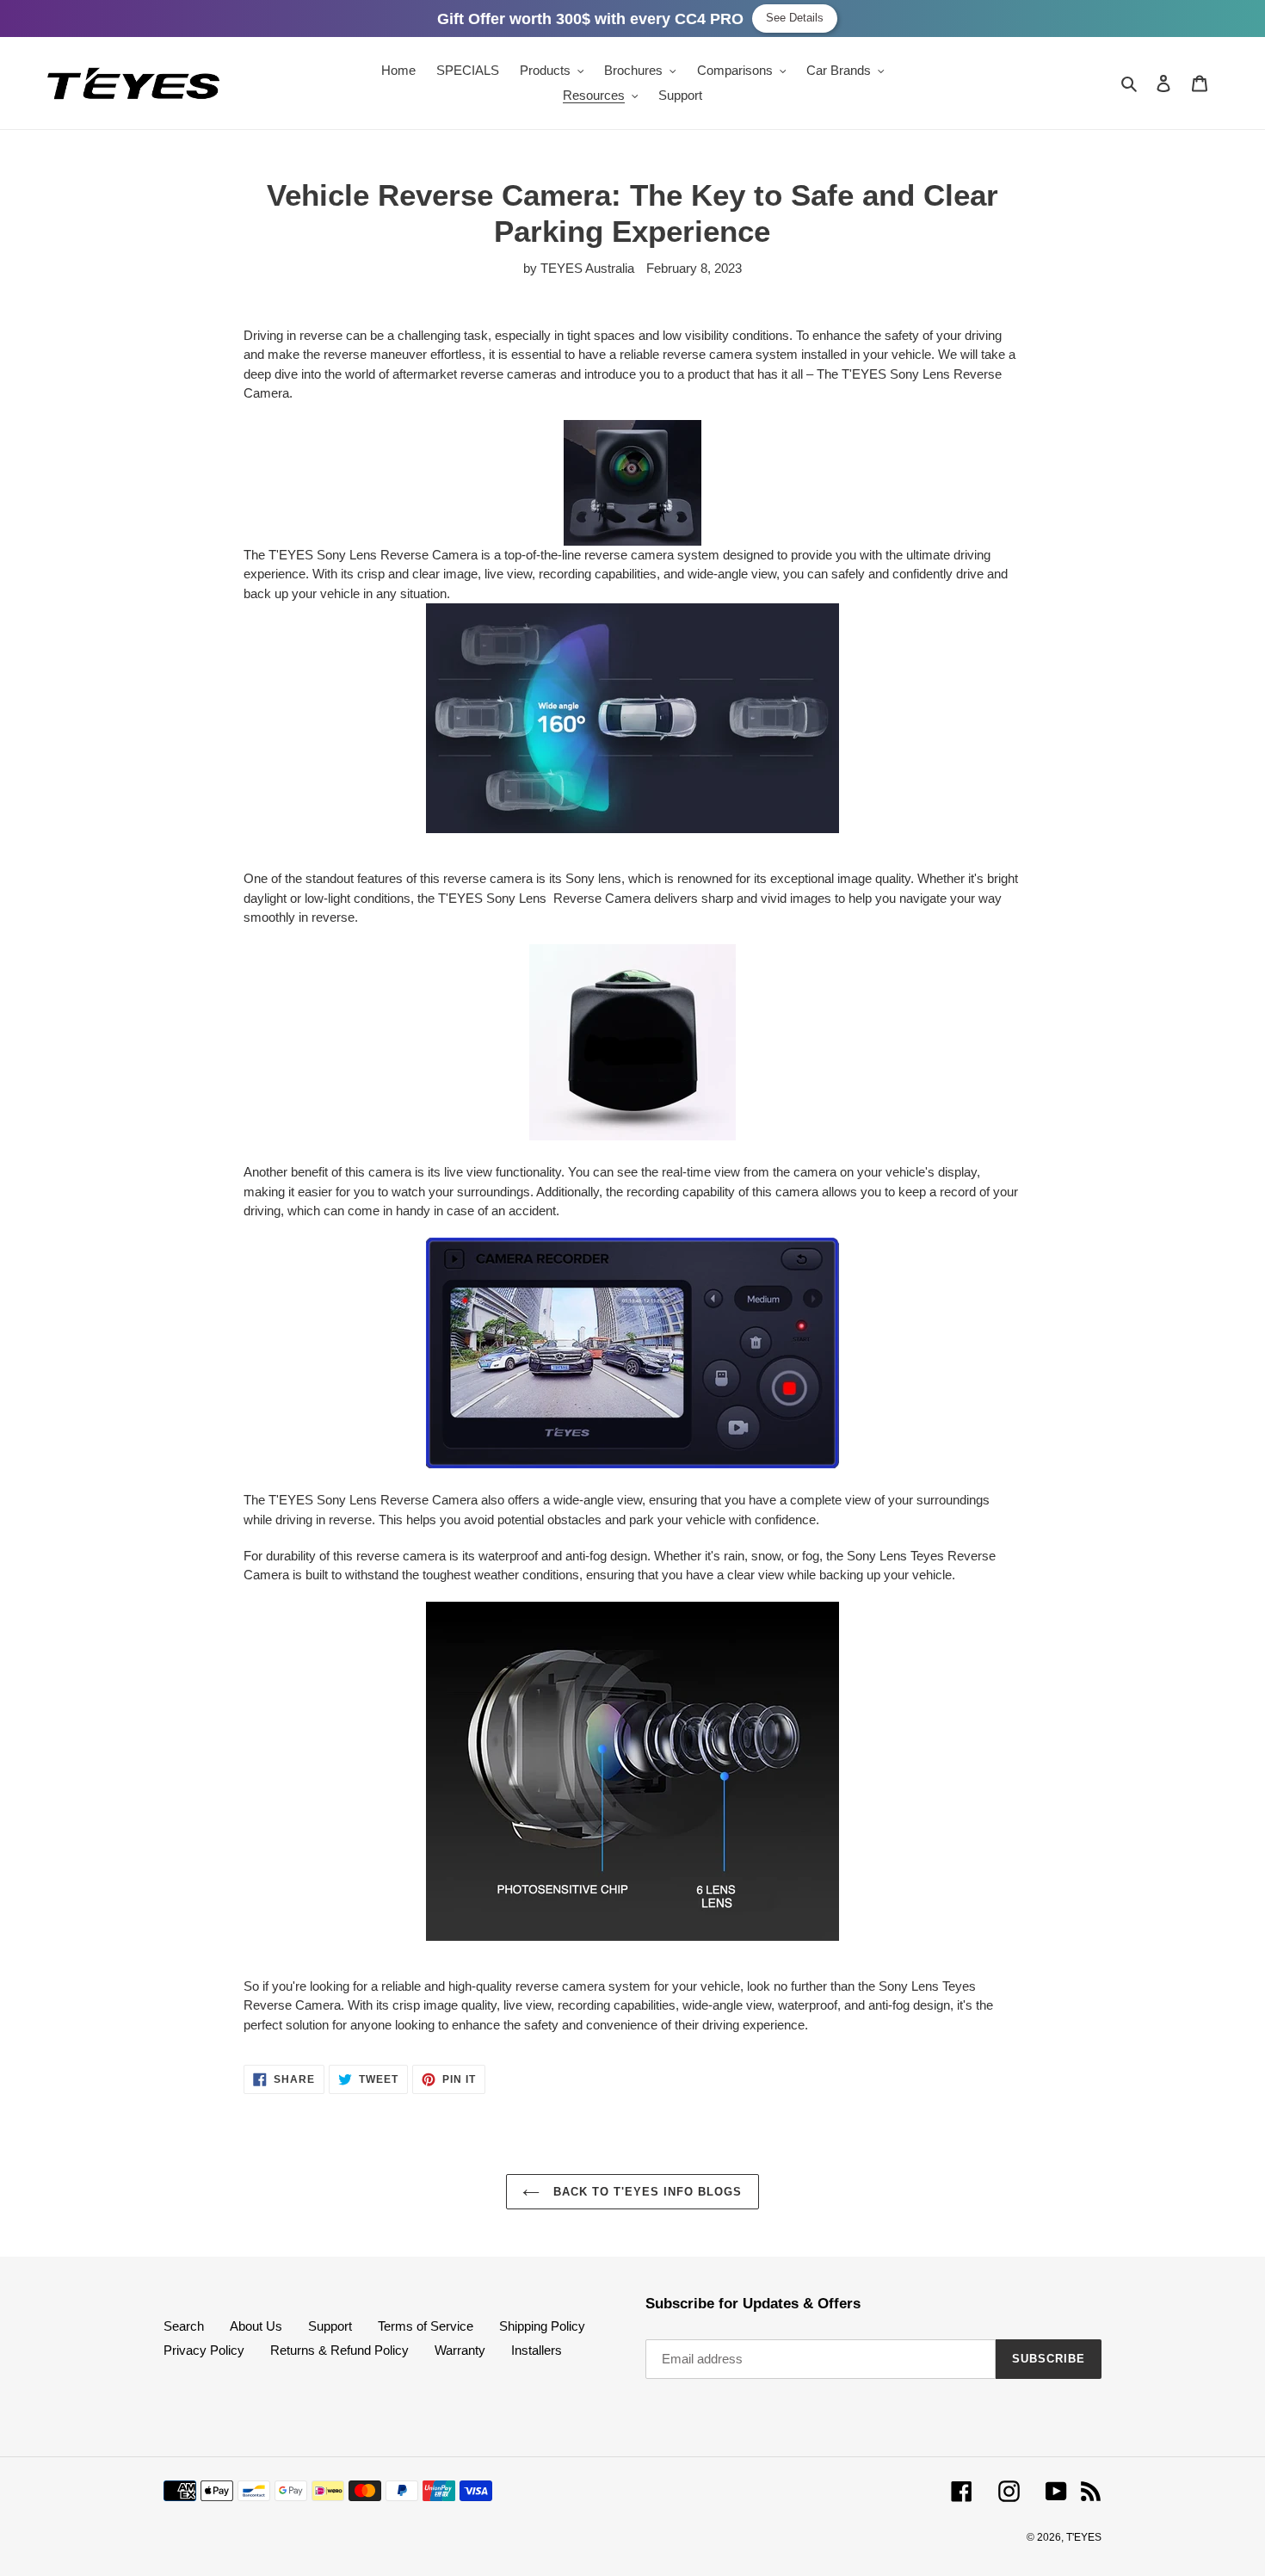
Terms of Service (426, 2326)
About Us (256, 2326)
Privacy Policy (204, 2350)
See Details (795, 18)
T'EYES (1084, 2537)
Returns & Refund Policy (339, 2350)
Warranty (460, 2350)
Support (330, 2326)
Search (184, 2326)
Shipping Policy (542, 2326)
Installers (537, 2350)
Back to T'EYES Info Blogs (645, 2192)
